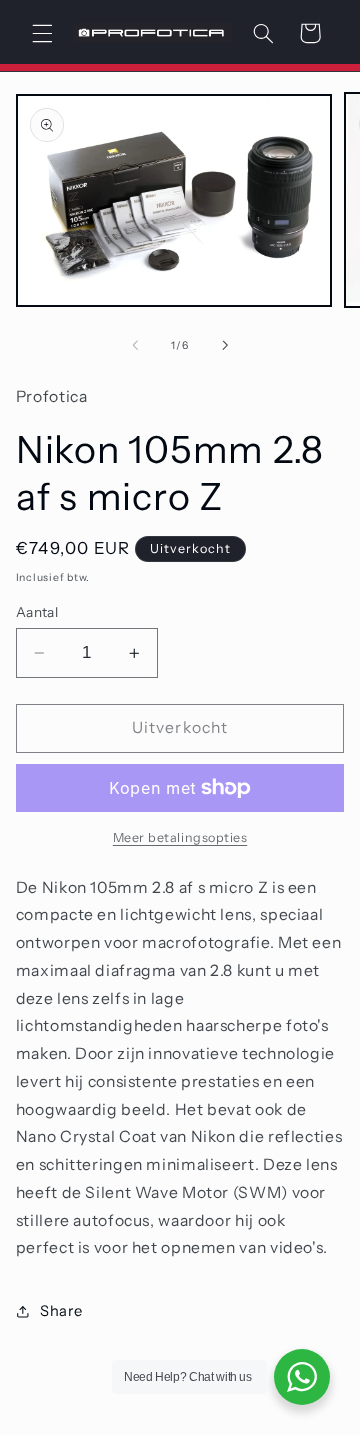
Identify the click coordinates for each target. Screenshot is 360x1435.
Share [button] (61, 1311)
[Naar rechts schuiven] (225, 345)
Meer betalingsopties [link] (180, 837)
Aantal (37, 612)
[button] (42, 33)
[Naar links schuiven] (135, 345)
